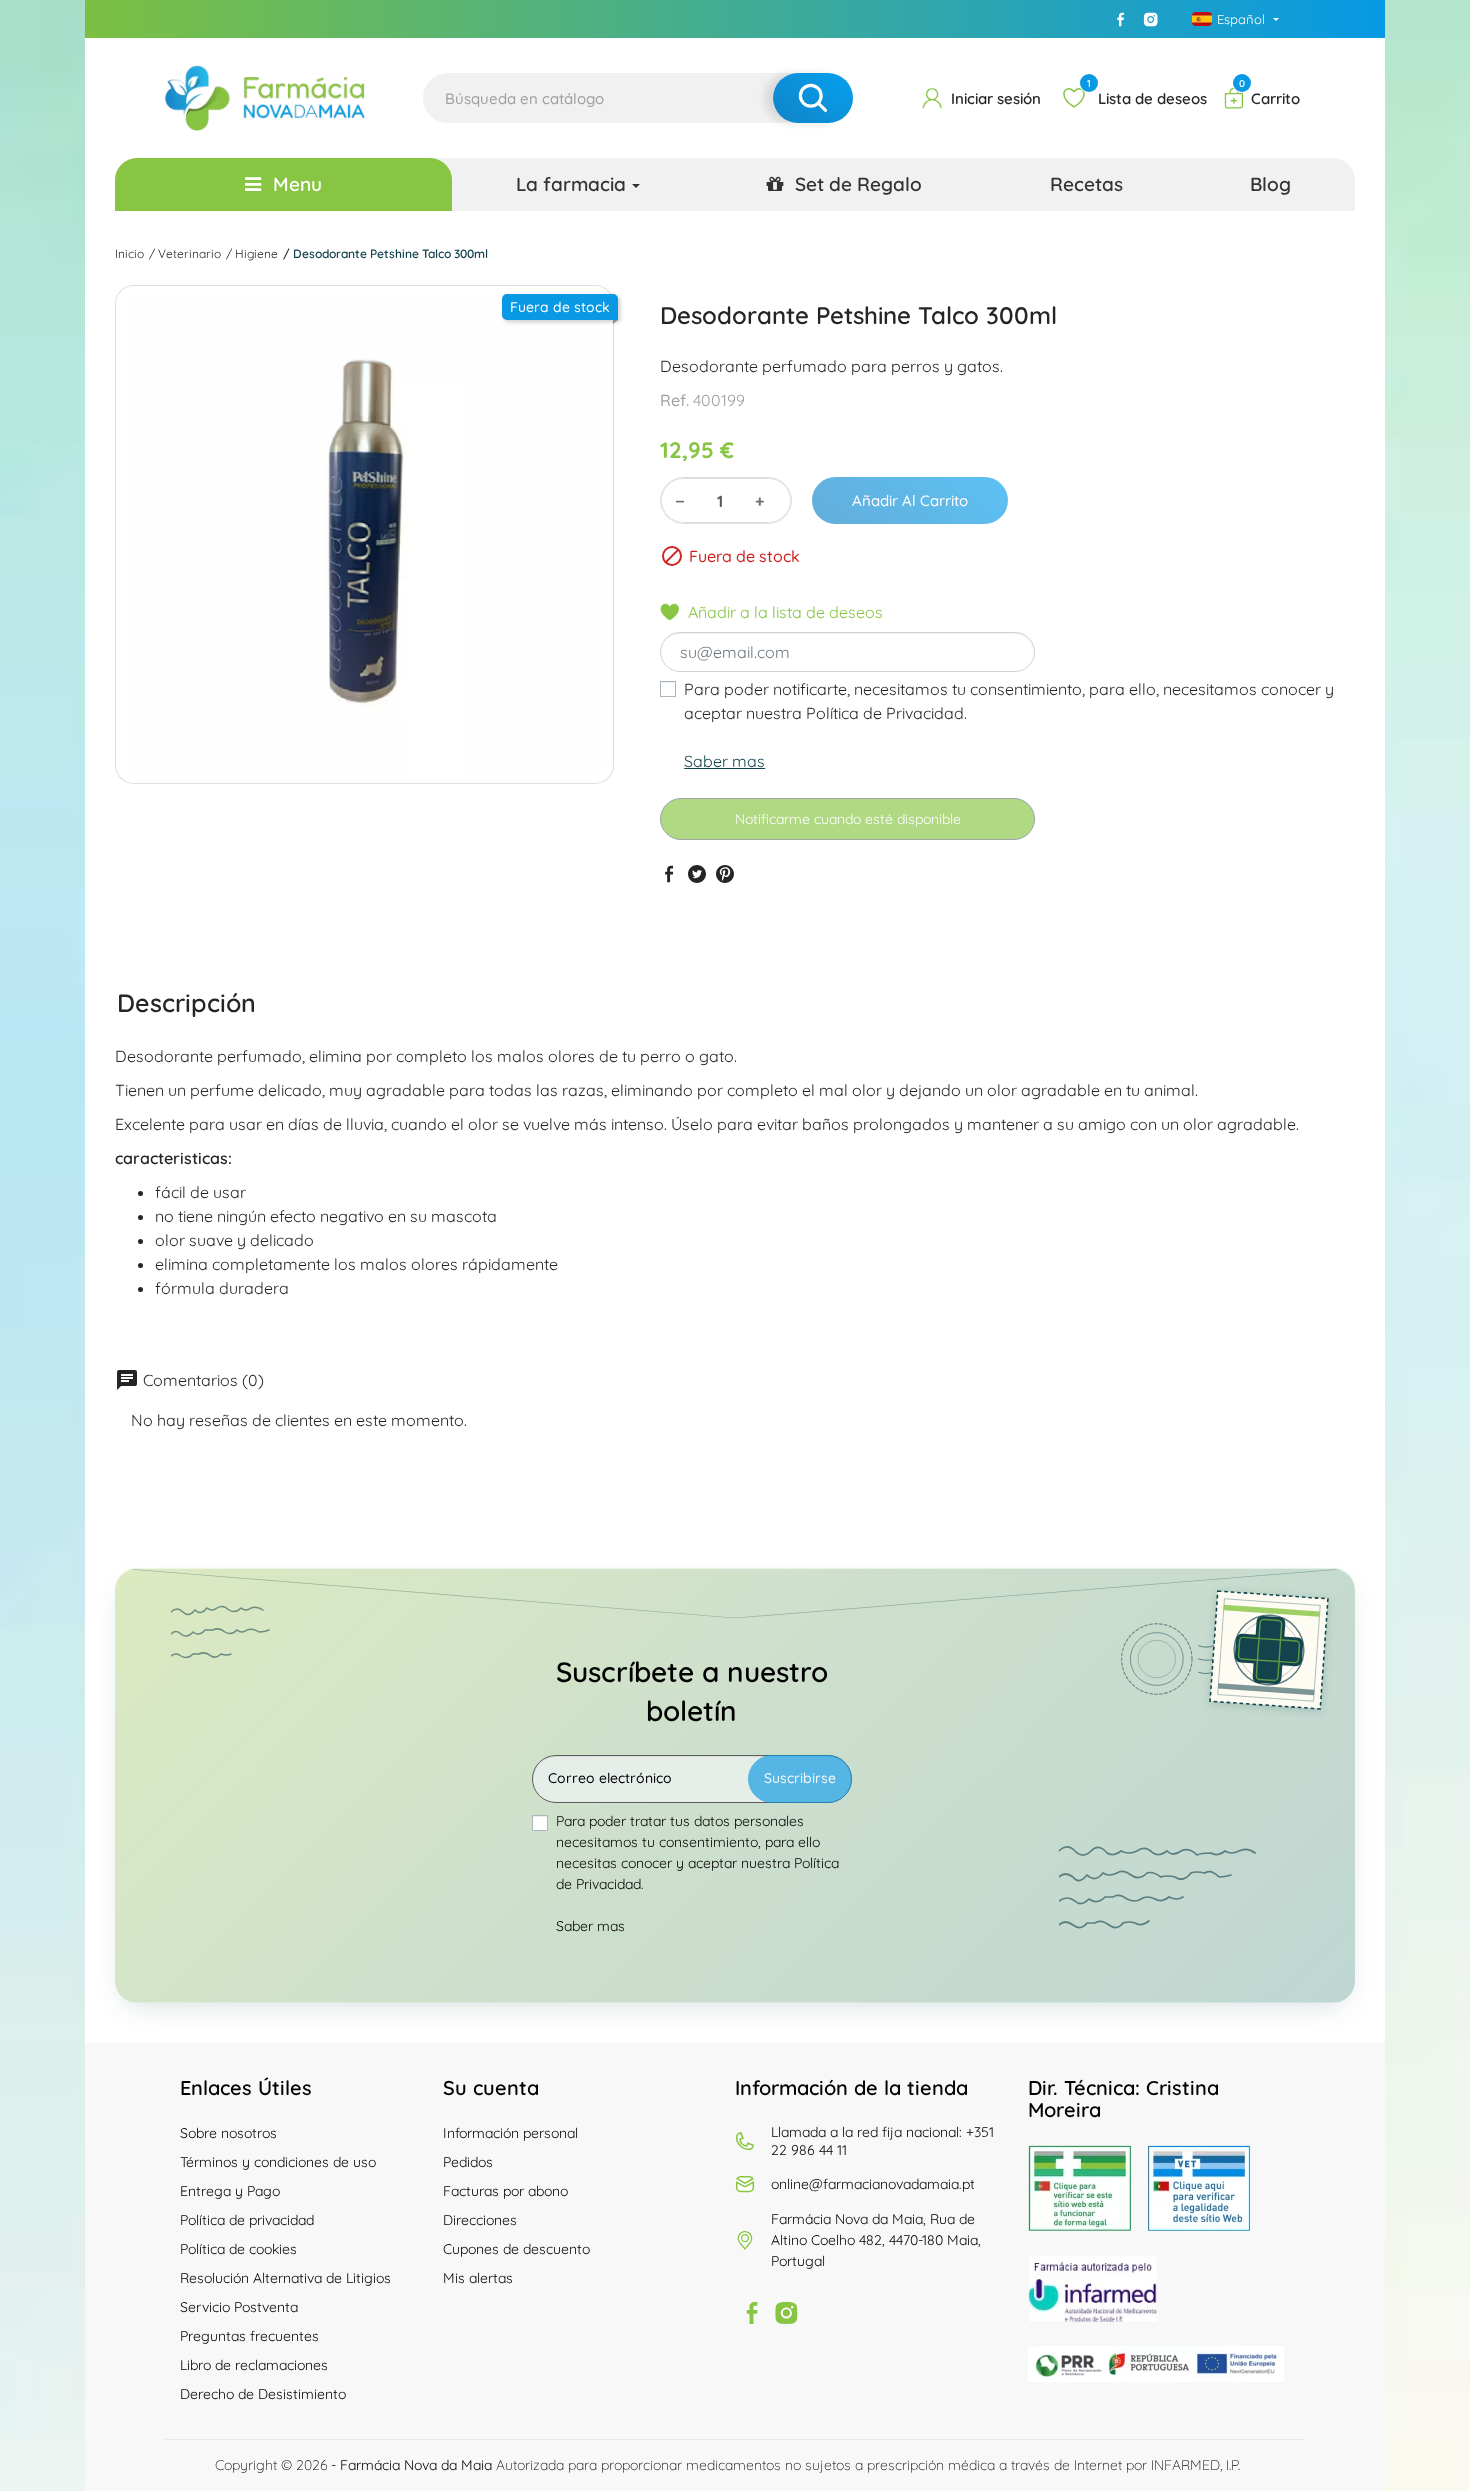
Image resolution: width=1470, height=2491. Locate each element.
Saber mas (724, 761)
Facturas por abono (505, 2191)
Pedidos (468, 2162)
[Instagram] (1151, 19)
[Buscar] (813, 98)
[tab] (186, 1002)
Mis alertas (478, 2278)
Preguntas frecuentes (249, 2336)
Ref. (674, 400)
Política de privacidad (247, 2220)
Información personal (510, 2133)
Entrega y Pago (230, 2191)
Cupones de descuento (516, 2249)
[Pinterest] (725, 873)
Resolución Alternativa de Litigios (285, 2278)
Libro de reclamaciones (254, 2365)
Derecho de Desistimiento (263, 2394)
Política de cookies (238, 2249)
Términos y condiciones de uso (278, 2162)
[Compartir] (669, 873)
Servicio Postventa (239, 2307)
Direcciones (480, 2220)
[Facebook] (1121, 19)
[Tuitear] (697, 873)
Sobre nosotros (228, 2133)
